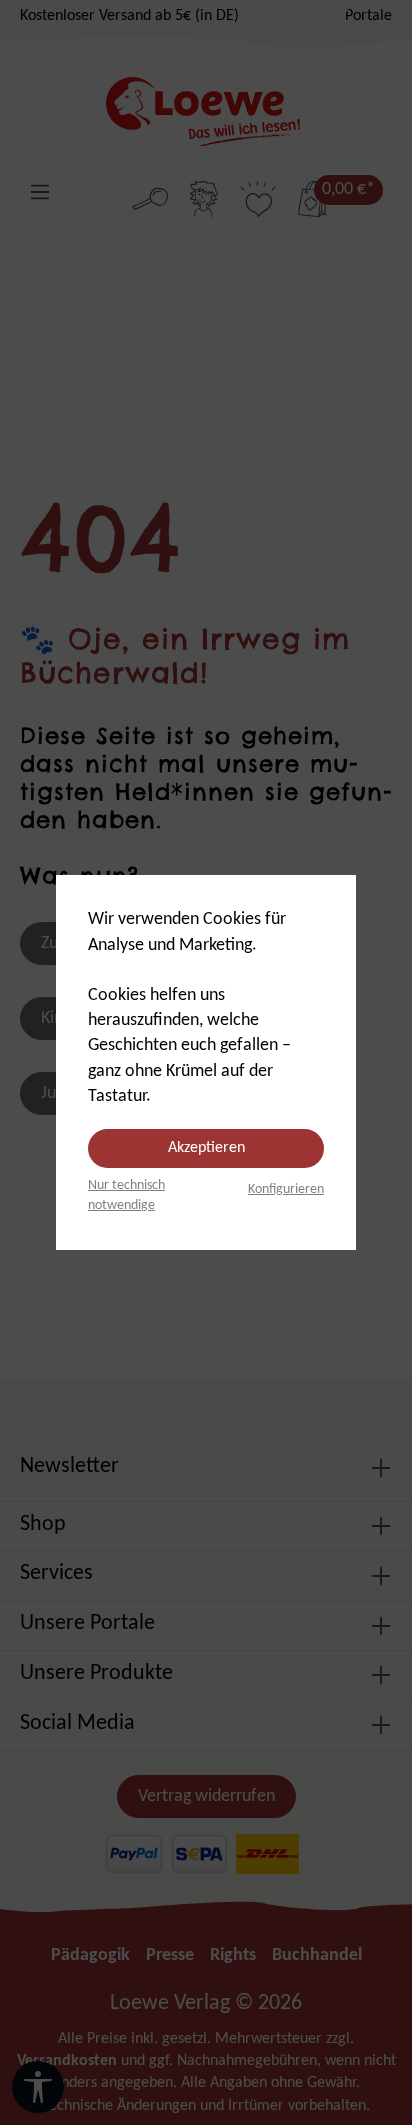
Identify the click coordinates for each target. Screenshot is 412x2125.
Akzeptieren (206, 1148)
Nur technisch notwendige (126, 1195)
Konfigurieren (286, 1189)
